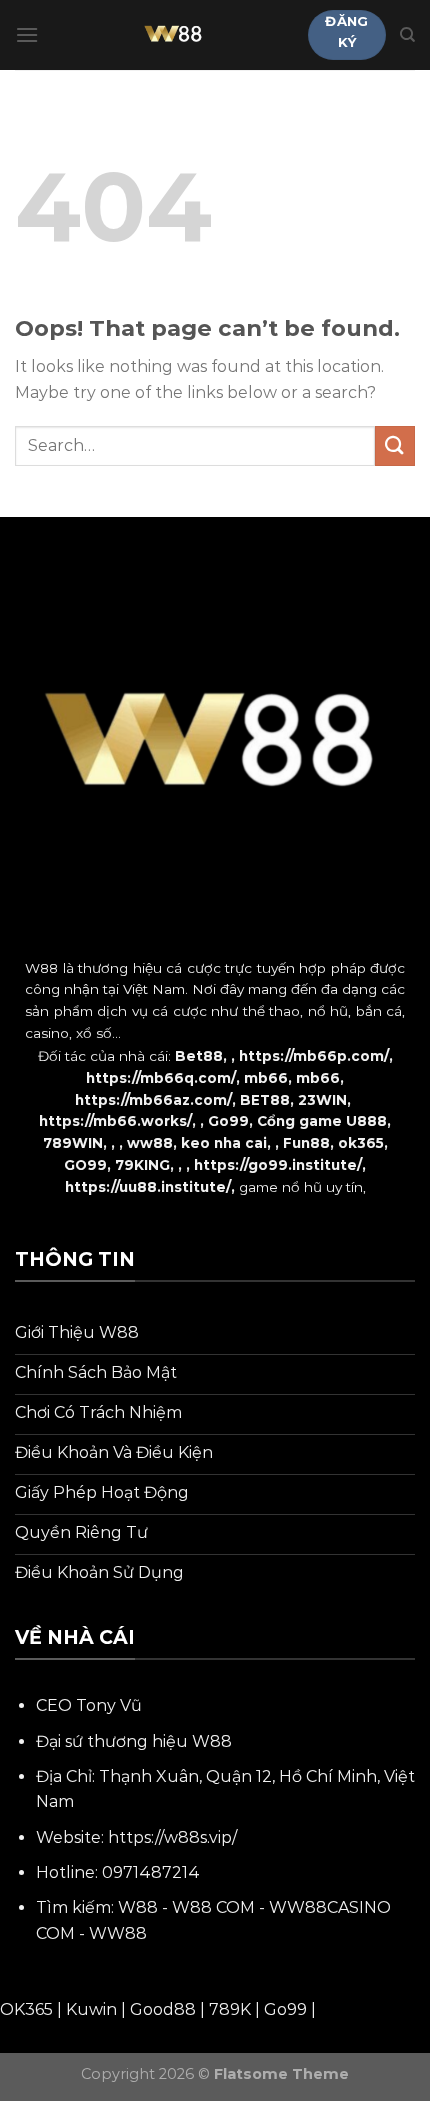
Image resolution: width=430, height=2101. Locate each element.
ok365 (361, 1143)
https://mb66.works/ (115, 1121)
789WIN (73, 1143)
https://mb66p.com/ (314, 1056)
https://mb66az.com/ (153, 1100)
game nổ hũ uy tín (301, 1187)
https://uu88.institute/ (148, 1187)
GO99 (85, 1165)
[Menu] (27, 34)
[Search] (407, 35)
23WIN (322, 1100)
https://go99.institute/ (278, 1165)
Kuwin (91, 2009)
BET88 (265, 1100)
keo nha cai (224, 1143)
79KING (142, 1165)
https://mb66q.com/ (161, 1078)
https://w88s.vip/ (172, 1837)
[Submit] (395, 445)
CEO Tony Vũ (89, 1705)
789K (230, 2009)
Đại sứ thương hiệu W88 (134, 1741)
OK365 (26, 2009)
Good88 (163, 2009)
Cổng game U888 (322, 1121)
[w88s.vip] (173, 35)
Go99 (228, 1121)
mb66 (266, 1078)
